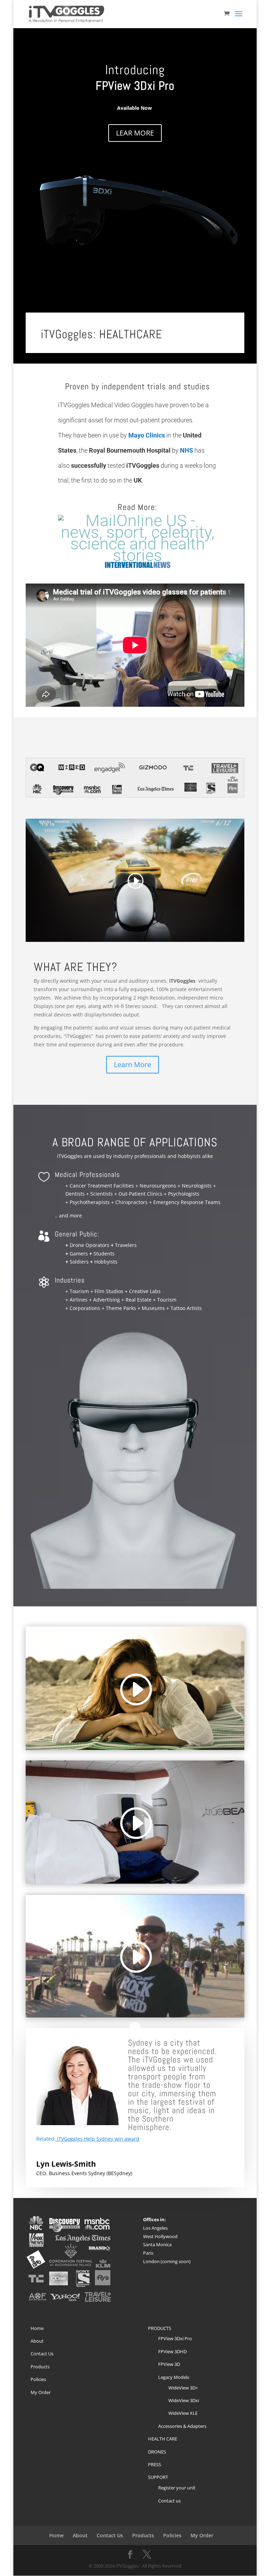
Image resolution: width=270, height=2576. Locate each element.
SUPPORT (158, 2477)
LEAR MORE (135, 133)
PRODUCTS (160, 2328)
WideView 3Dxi (184, 2400)
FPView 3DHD (172, 2351)
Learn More (133, 1065)
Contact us (169, 2501)
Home (37, 2328)
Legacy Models (174, 2377)
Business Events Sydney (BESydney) (91, 2173)
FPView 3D (169, 2364)
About (37, 2341)
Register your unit (177, 2488)
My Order (41, 2392)
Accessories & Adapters (182, 2426)
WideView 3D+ (183, 2388)
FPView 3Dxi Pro (175, 2338)
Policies (38, 2379)
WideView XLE (183, 2413)
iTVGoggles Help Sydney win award (98, 2139)
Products (40, 2367)
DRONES (157, 2452)
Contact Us (42, 2354)
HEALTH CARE (163, 2439)
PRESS (155, 2464)
